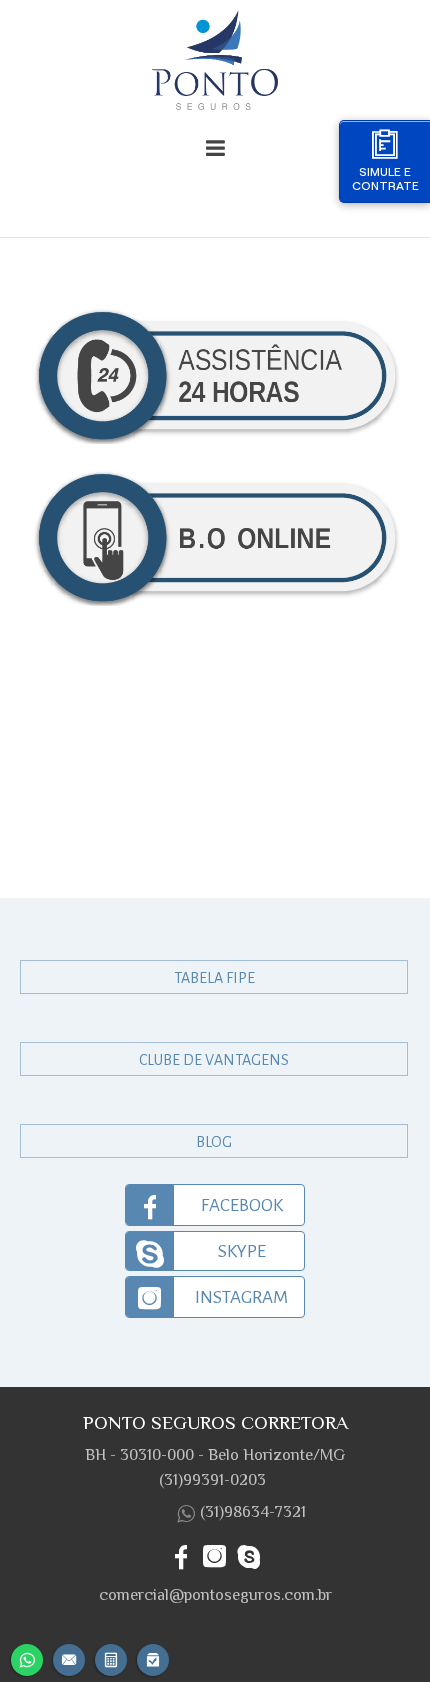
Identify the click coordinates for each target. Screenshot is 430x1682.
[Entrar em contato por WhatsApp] (27, 1657)
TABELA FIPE (214, 978)
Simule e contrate (385, 178)
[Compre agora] (153, 1657)
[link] (215, 1205)
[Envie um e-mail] (69, 1657)
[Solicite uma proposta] (111, 1657)
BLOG (214, 1142)
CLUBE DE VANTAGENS (214, 1060)
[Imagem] (215, 63)
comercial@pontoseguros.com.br (215, 1595)
